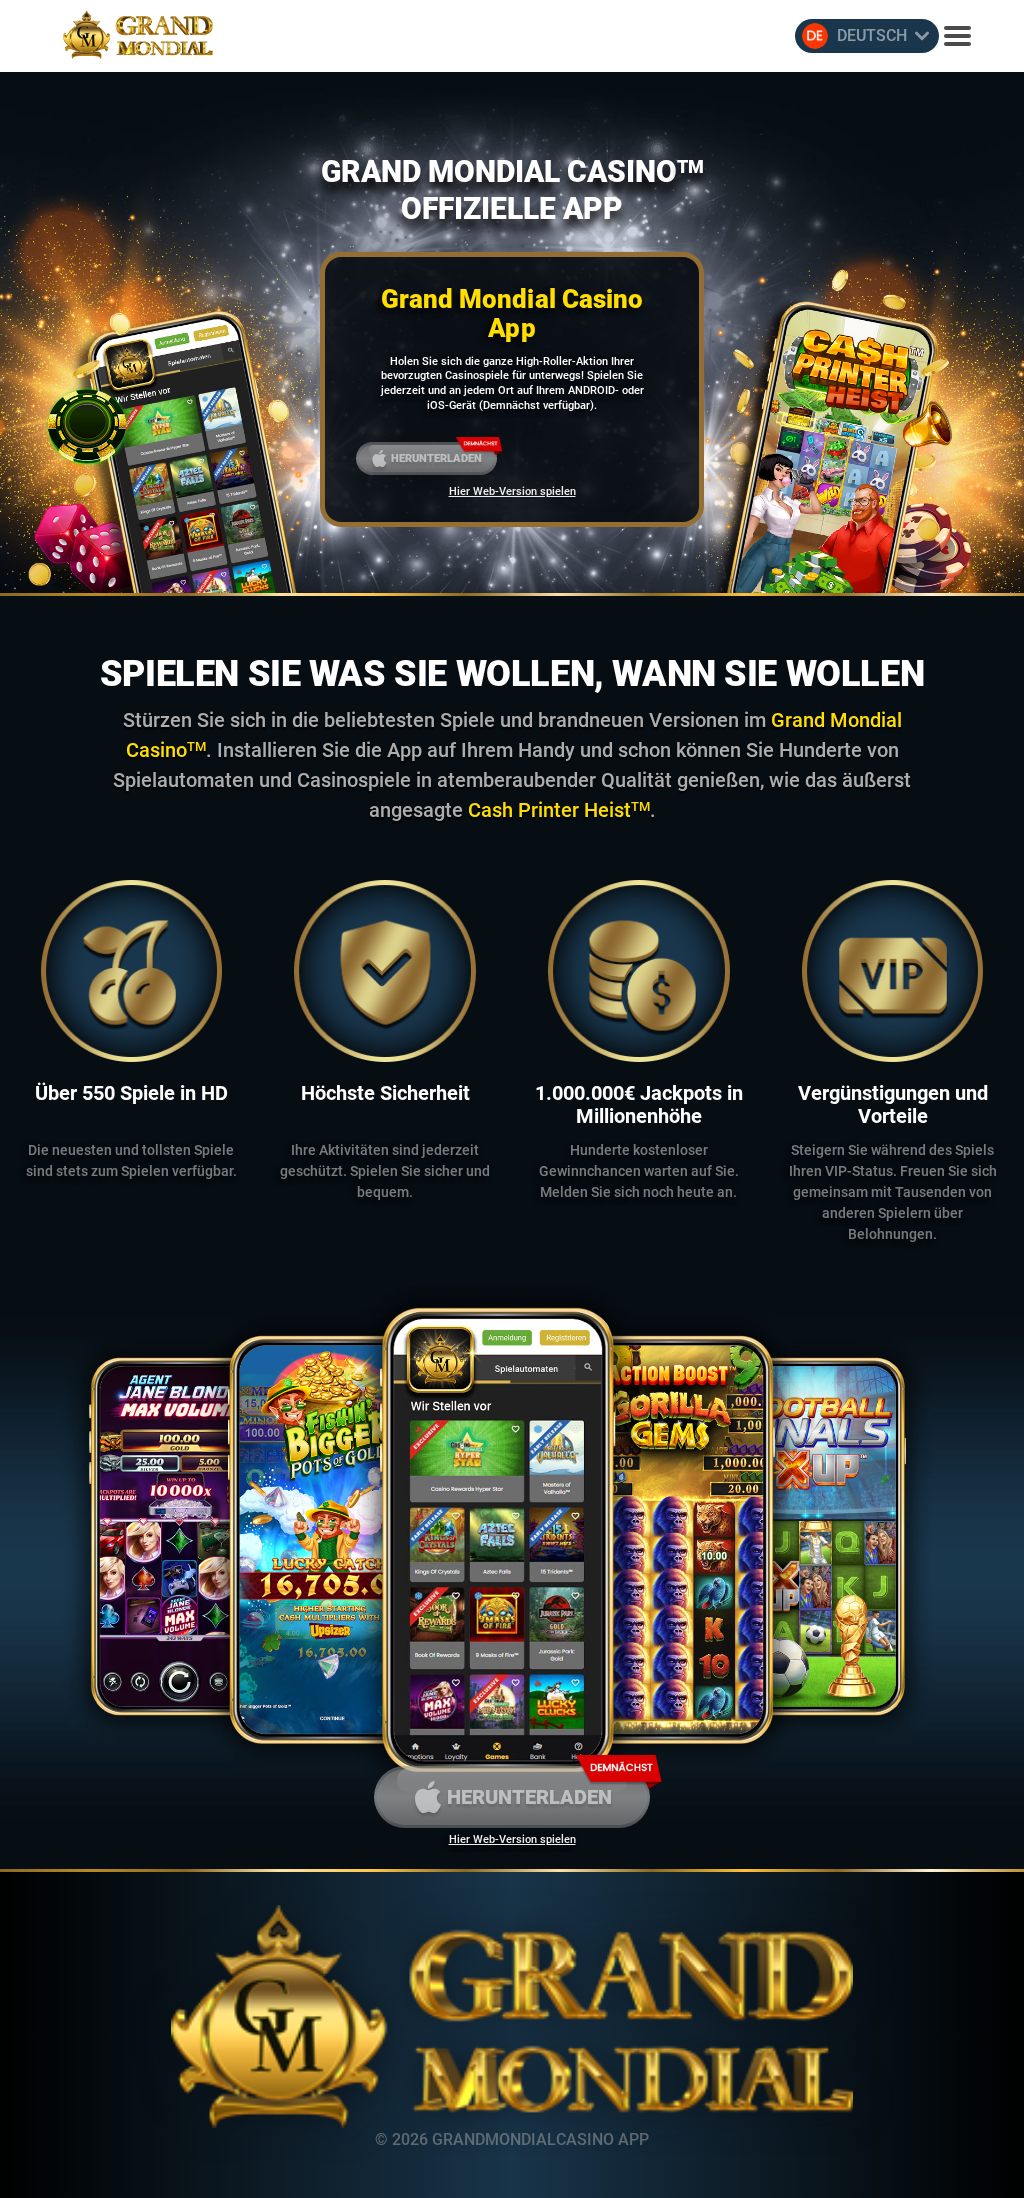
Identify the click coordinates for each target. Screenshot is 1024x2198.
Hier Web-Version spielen (512, 491)
